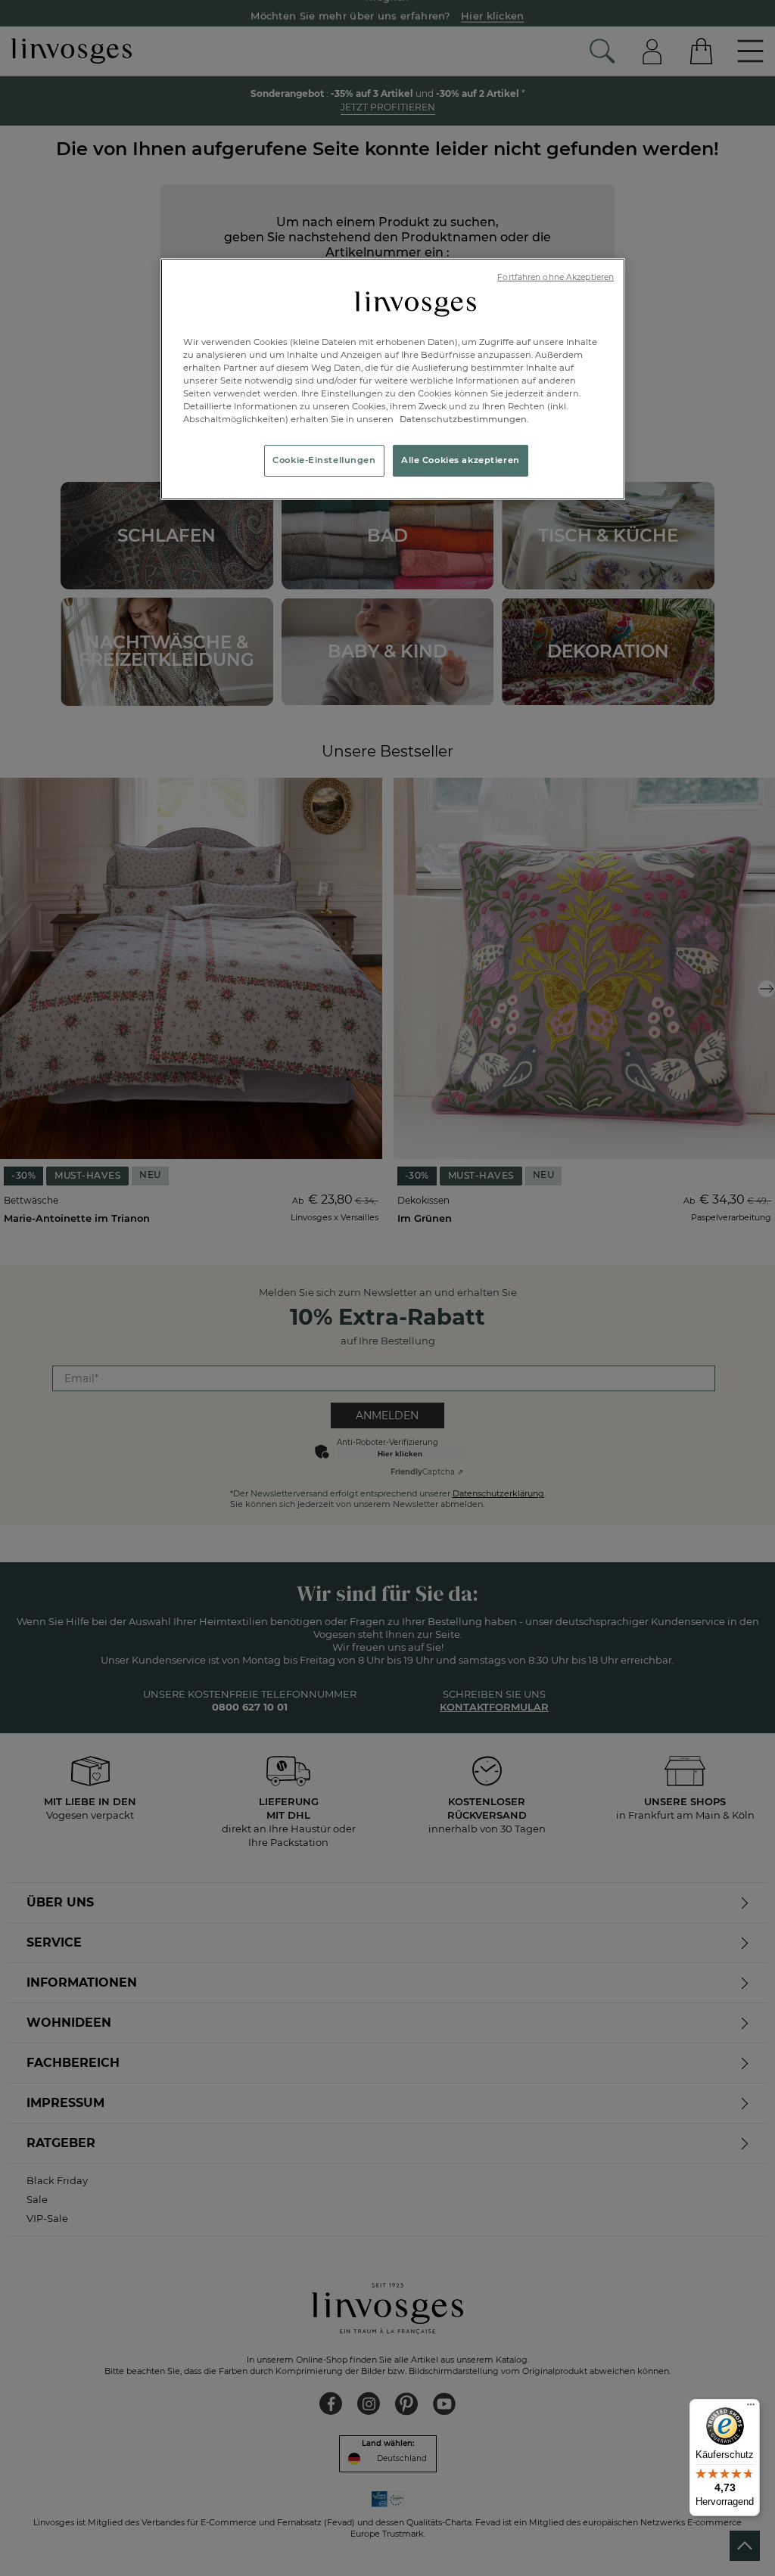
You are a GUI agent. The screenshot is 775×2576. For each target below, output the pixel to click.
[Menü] (751, 2408)
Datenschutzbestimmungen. (463, 419)
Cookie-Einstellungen (324, 460)
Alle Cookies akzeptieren (461, 460)
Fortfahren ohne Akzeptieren (556, 277)
